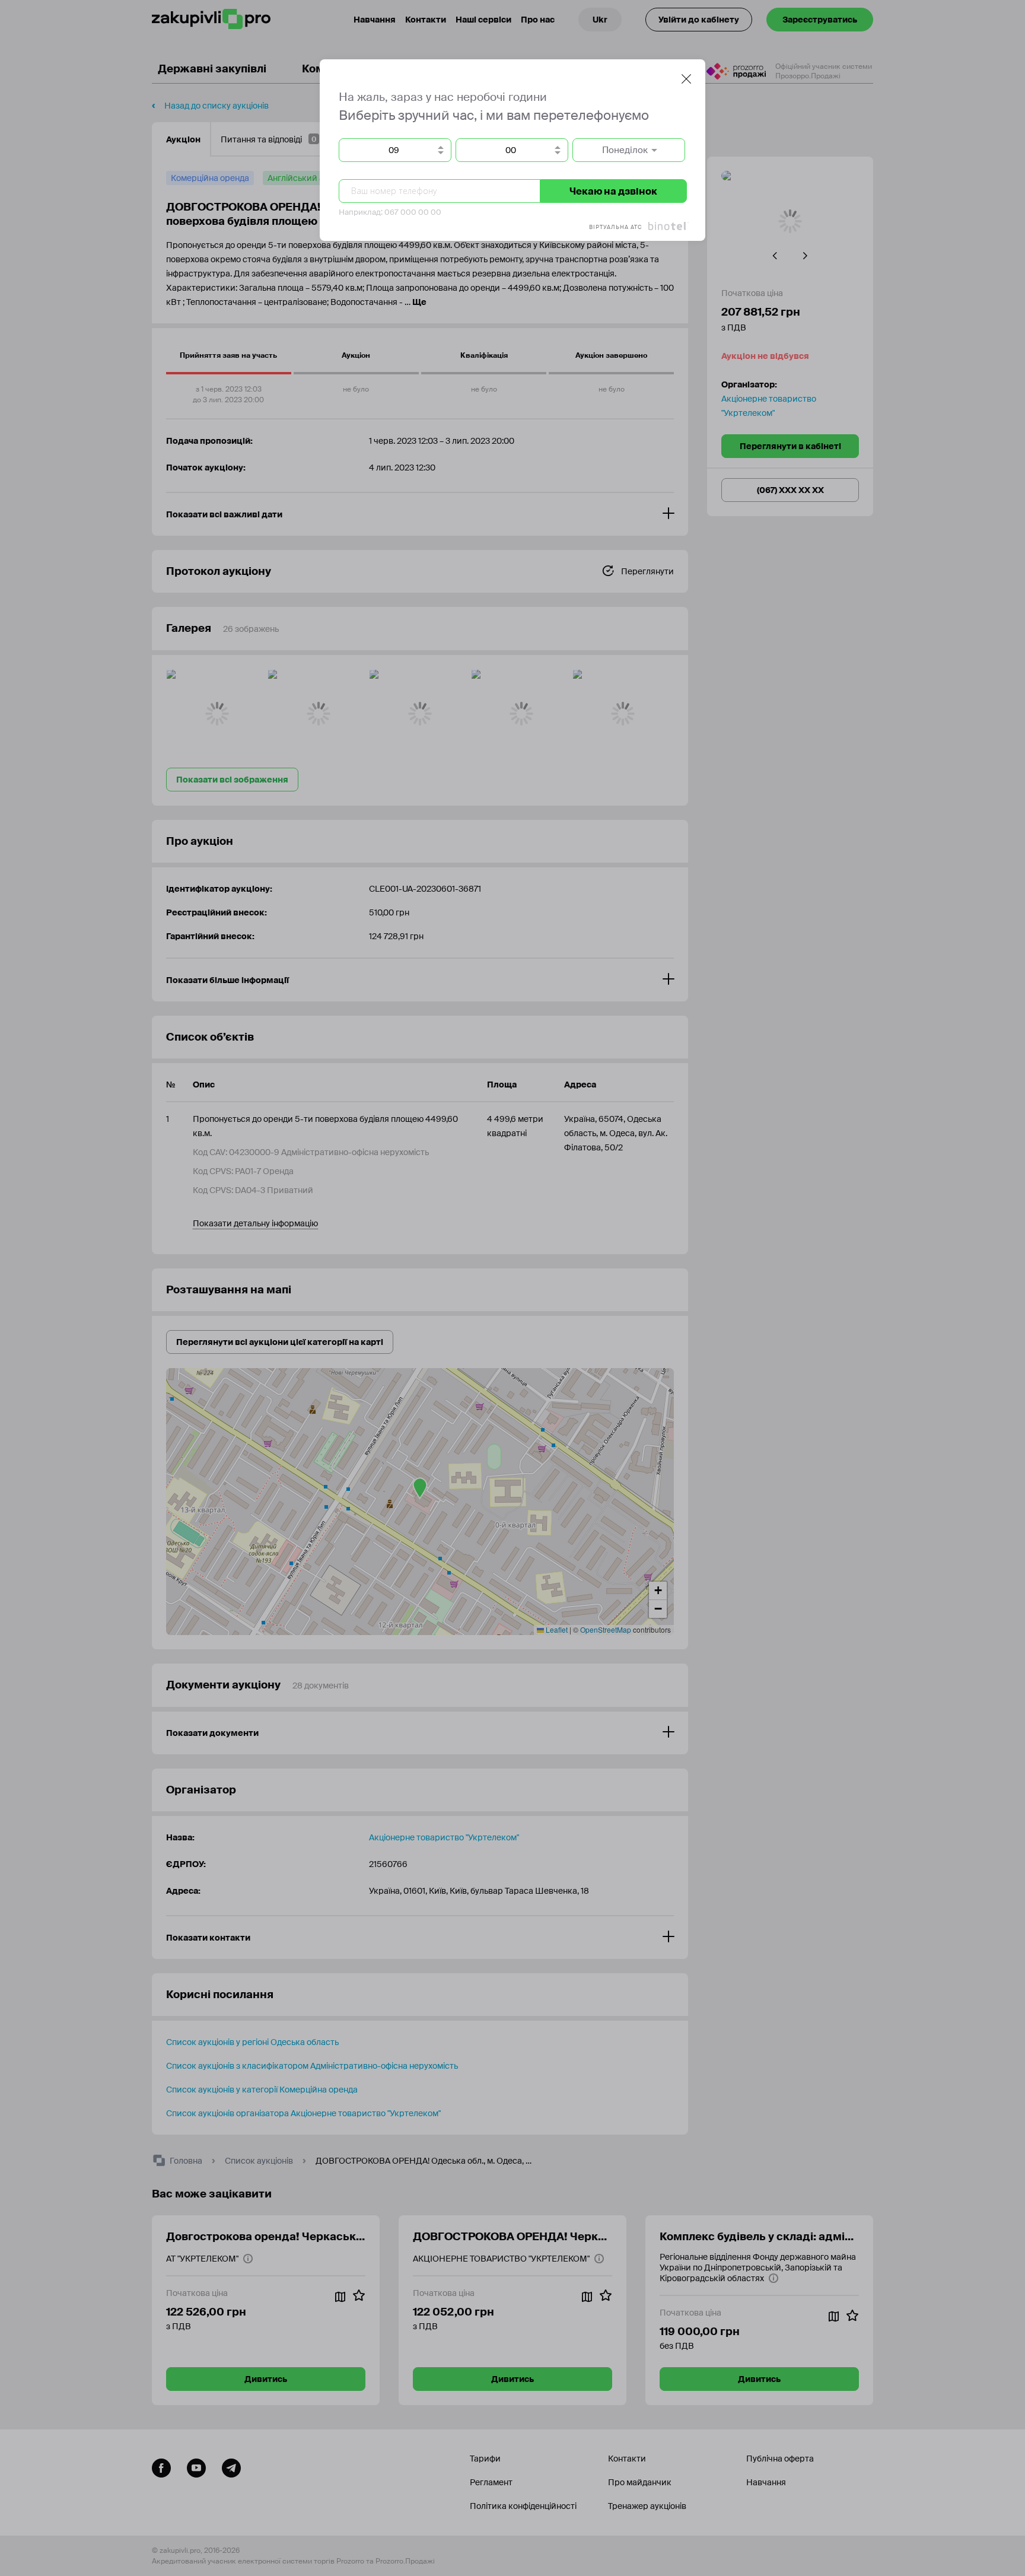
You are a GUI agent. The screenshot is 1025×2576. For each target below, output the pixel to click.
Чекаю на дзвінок (613, 191)
